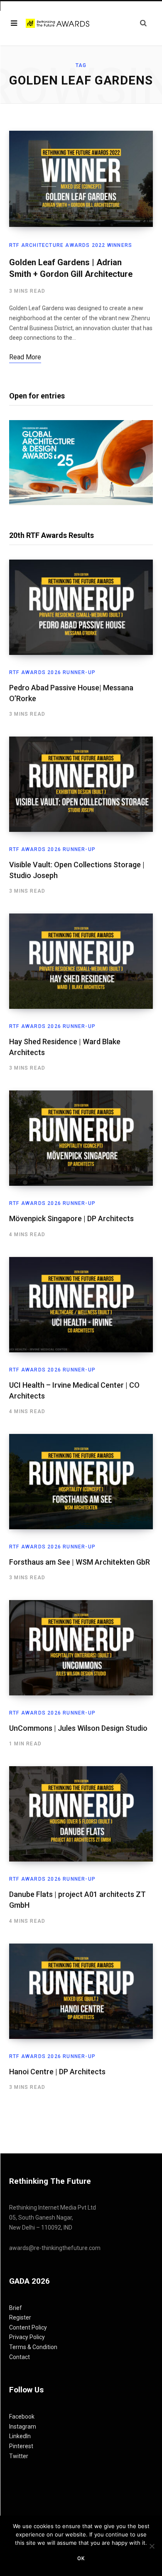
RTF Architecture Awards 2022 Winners (71, 245)
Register (20, 2317)
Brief (16, 2308)
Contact (20, 2357)
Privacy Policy (27, 2337)
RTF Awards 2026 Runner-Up (52, 672)
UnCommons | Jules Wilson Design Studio (78, 1728)
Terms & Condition (33, 2347)
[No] (152, 2546)
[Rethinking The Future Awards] (58, 23)
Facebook (22, 2417)
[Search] (143, 23)
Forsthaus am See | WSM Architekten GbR (80, 1562)
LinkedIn (20, 2436)
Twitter (19, 2456)
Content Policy (28, 2327)
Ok (81, 2559)
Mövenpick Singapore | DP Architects (71, 1218)
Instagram (23, 2427)
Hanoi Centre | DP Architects (57, 2072)
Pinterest (21, 2446)
